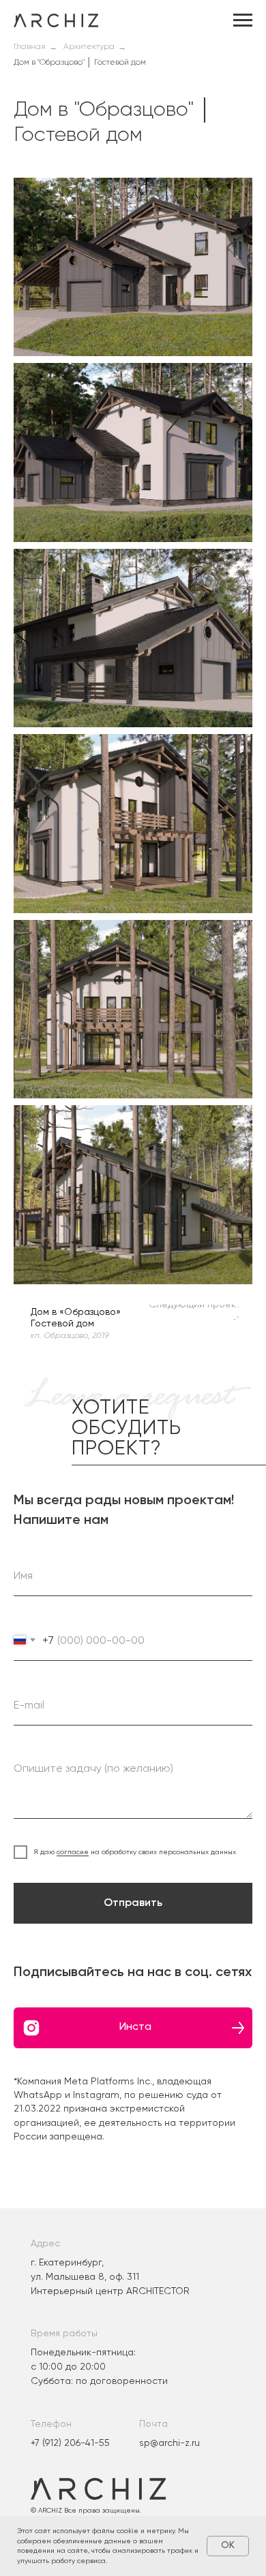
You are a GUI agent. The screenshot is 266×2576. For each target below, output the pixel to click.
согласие (73, 1852)
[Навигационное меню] (243, 20)
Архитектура (89, 47)
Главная (30, 47)
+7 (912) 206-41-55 (70, 2443)
